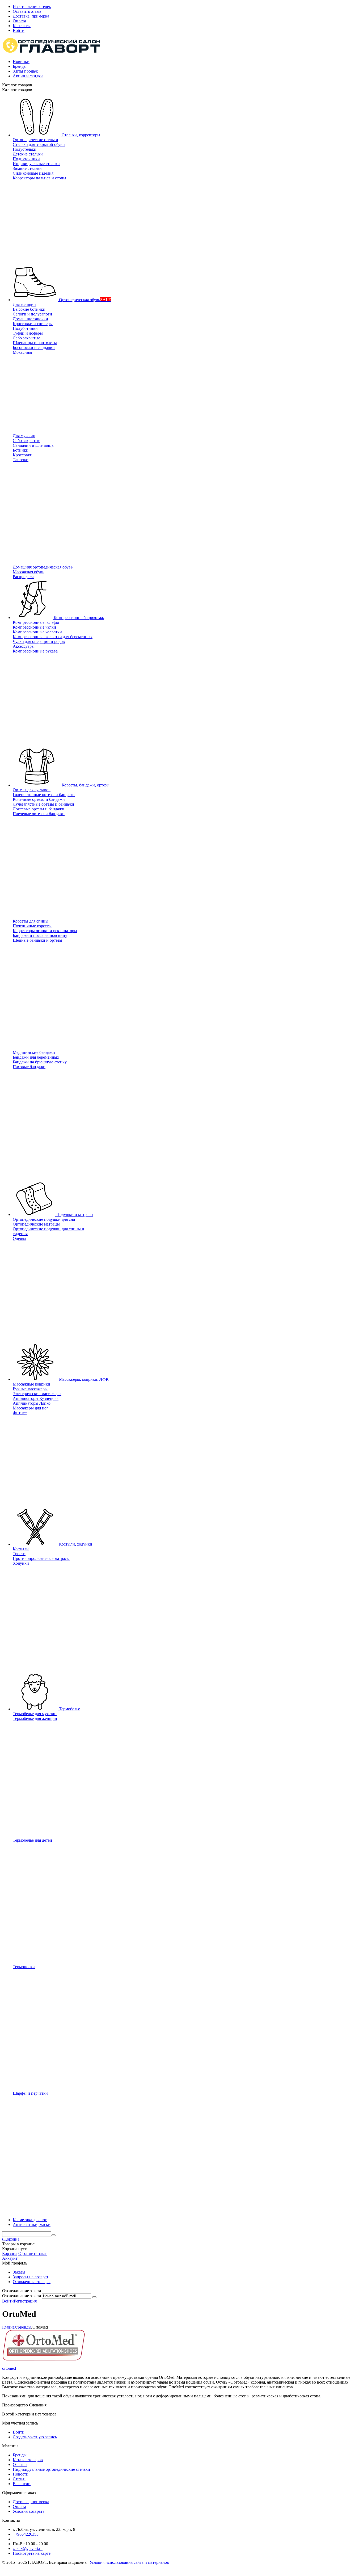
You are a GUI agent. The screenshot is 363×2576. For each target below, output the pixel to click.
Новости (21, 2474)
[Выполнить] (94, 2297)
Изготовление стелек (32, 7)
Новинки (21, 62)
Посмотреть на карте (32, 2553)
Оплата (19, 21)
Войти (19, 30)
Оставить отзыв (27, 11)
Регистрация (25, 2301)
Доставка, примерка (31, 16)
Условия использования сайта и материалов (129, 2562)
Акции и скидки (28, 76)
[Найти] (53, 2235)
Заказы (19, 2272)
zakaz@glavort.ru (28, 2548)
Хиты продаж (25, 71)
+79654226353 (26, 2534)
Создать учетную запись (35, 2437)
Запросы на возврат (31, 2277)
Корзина (10, 2253)
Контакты (22, 26)
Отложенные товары (32, 2282)
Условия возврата (29, 2511)
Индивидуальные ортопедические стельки (51, 2469)
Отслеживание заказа (22, 2296)
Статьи (19, 2479)
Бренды (20, 66)
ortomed (9, 2368)
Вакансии (22, 2484)
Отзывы (20, 2465)
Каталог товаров (28, 2460)
